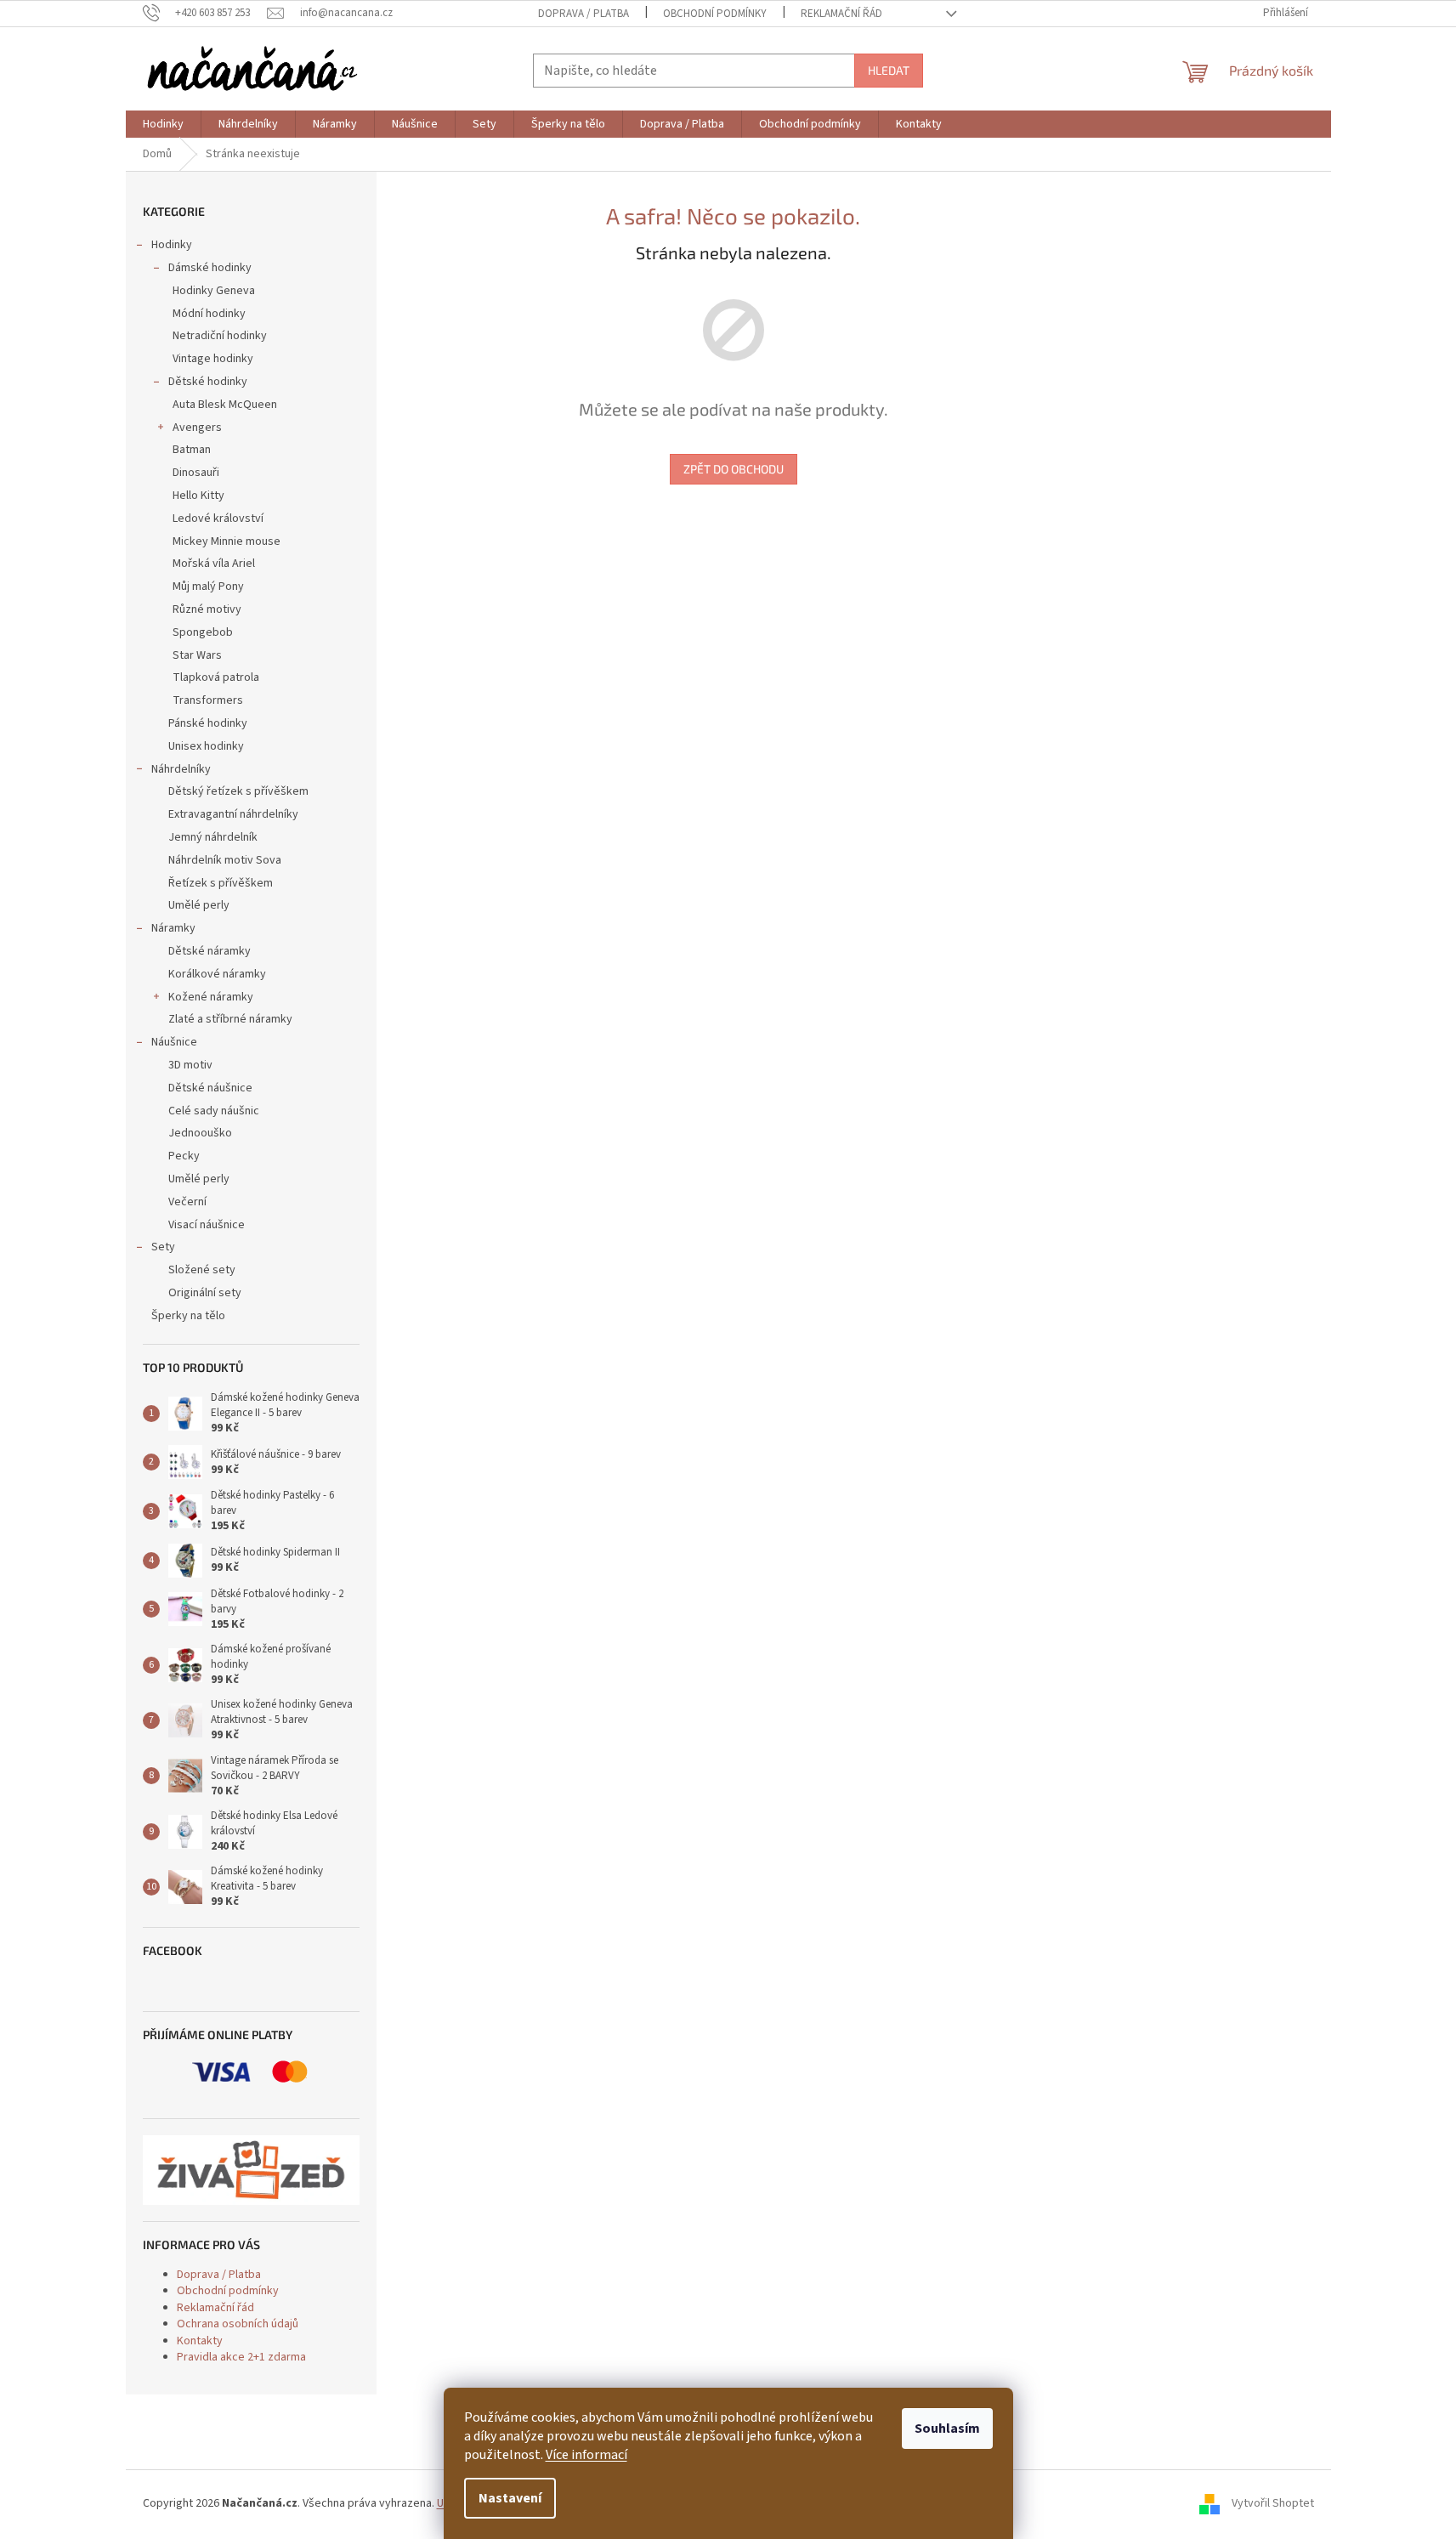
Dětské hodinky (208, 382)
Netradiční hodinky (220, 336)
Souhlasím (947, 2428)
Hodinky (172, 245)
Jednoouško (200, 1133)
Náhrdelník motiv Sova (225, 860)
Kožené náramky (211, 997)
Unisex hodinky (206, 746)
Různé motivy (207, 609)
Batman (192, 450)
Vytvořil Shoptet (1273, 2504)
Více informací (586, 2455)
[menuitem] (163, 124)
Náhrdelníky (181, 769)
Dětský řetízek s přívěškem (238, 791)
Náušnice (174, 1042)
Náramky (173, 928)
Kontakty (200, 2341)
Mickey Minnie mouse (227, 541)
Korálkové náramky (217, 974)
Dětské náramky (210, 951)
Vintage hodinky (213, 359)
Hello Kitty (198, 496)
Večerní (187, 1202)
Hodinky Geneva (214, 291)
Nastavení (510, 2498)
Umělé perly (199, 905)
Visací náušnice (207, 1225)
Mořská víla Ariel (214, 564)
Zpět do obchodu (734, 469)
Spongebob (203, 632)
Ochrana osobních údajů (238, 2324)
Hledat (889, 70)
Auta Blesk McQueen (225, 405)
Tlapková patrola (216, 677)
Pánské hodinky (208, 723)
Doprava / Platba (584, 14)
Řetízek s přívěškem (221, 883)
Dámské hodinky (210, 268)
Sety (163, 1247)
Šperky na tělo (188, 1316)
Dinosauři (196, 473)
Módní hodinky (209, 314)
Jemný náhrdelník (213, 837)
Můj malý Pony (208, 587)
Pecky (184, 1156)
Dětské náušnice (210, 1088)
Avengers (197, 428)
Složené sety (202, 1270)
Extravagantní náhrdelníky (233, 814)
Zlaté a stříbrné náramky (230, 1019)
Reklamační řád (841, 14)
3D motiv (190, 1065)
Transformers (208, 700)
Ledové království (218, 519)
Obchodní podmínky (715, 14)
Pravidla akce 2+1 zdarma (241, 2357)
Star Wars (197, 655)
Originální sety (205, 1293)
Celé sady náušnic (214, 1111)
